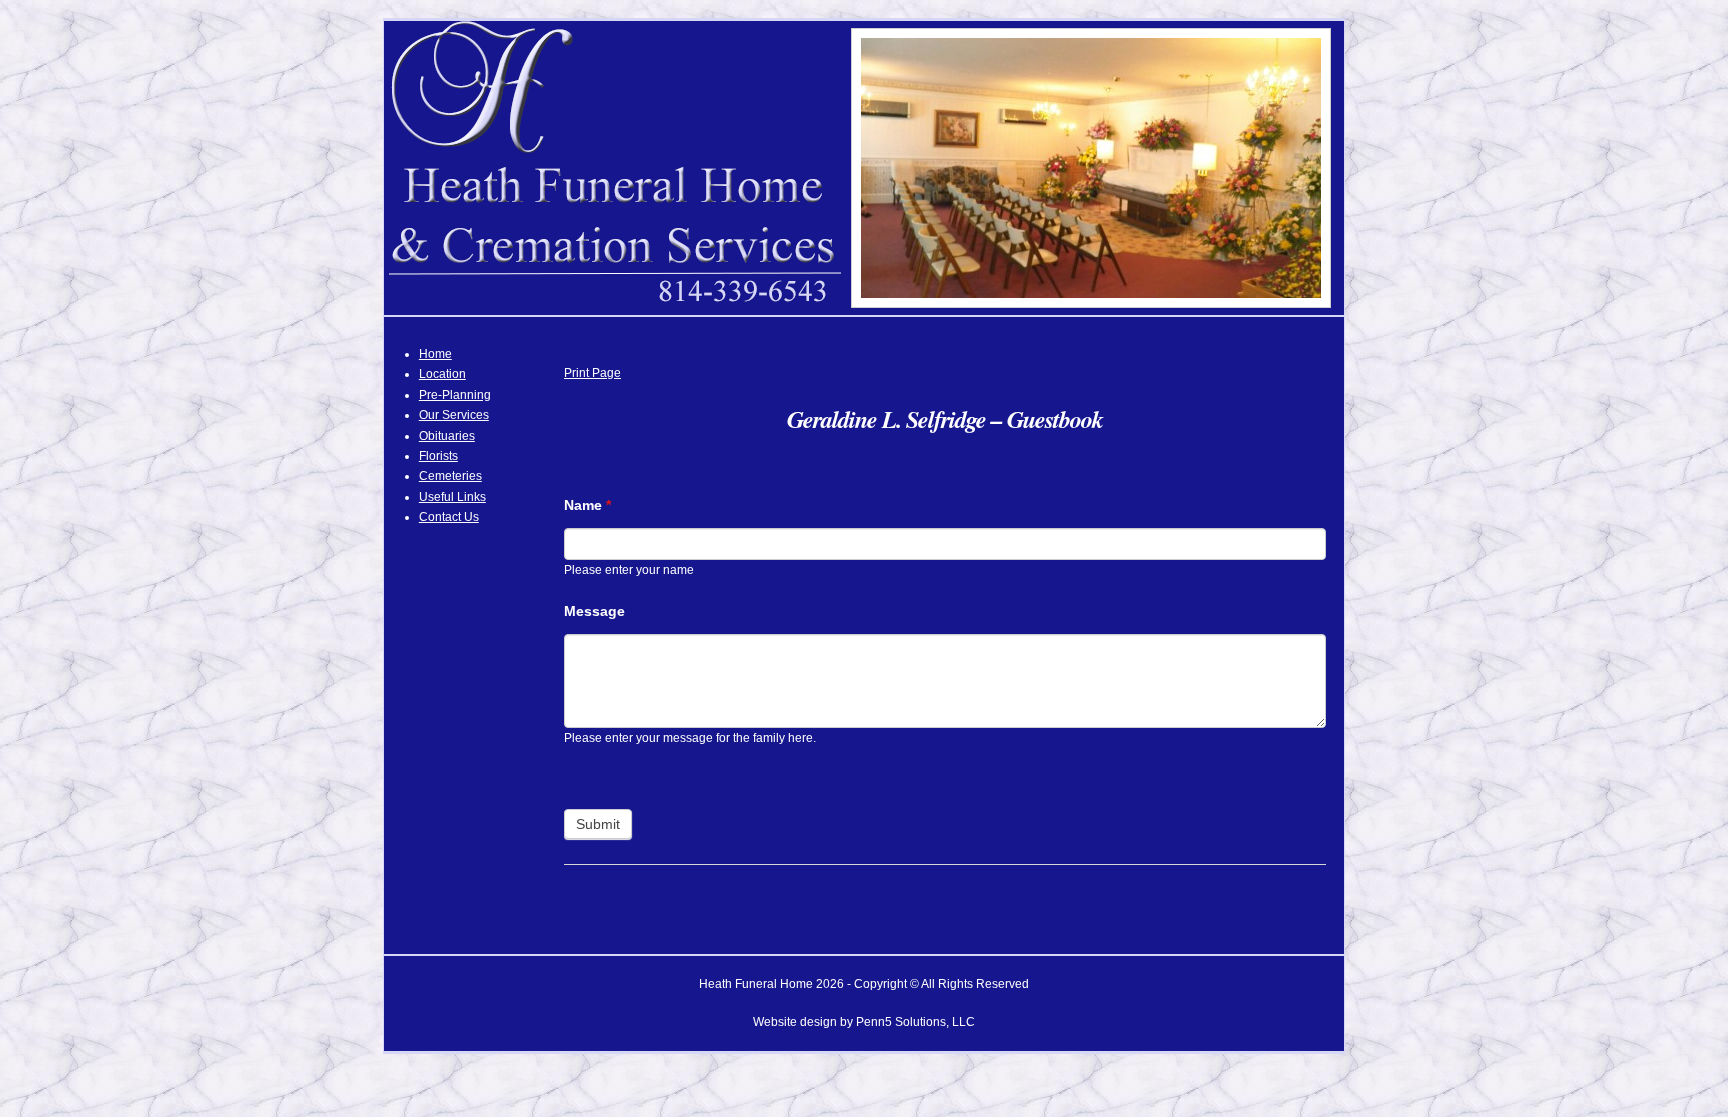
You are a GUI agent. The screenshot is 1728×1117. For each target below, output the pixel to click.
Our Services (454, 415)
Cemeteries (450, 476)
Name (587, 505)
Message (594, 611)
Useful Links (452, 497)
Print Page (592, 373)
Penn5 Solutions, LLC (915, 1022)
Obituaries (447, 436)
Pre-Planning (455, 395)
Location (442, 374)
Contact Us (449, 517)
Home (435, 354)
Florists (438, 456)
